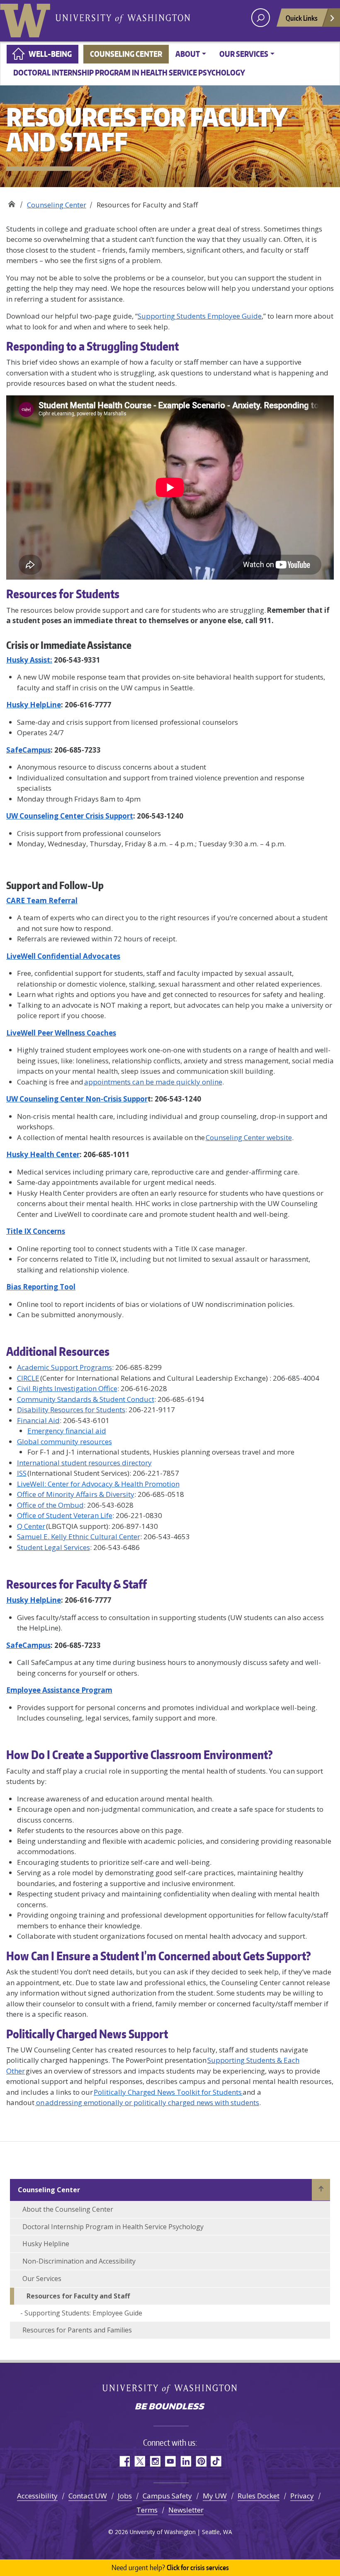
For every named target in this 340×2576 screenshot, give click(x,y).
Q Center (31, 1526)
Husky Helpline (46, 2244)
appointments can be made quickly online (153, 1082)
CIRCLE (28, 1378)
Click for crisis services (170, 2567)
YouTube (170, 2461)
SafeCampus (28, 1645)
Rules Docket (259, 2496)
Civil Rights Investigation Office (67, 1388)
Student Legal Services (53, 1547)
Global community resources (64, 1442)
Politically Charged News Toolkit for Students (168, 2092)
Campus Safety (167, 2496)
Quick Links (302, 18)
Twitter (140, 2461)
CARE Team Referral (42, 901)
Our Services (42, 2279)
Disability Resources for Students (71, 1410)
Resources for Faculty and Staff (79, 2296)
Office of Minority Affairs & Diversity (76, 1494)
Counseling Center (126, 54)
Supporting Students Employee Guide (200, 316)
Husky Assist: (29, 660)
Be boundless (170, 2407)
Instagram (155, 2461)
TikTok (216, 2461)
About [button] (188, 54)
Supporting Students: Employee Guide (83, 2313)
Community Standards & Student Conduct (86, 1399)
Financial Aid (38, 1420)
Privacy (302, 2496)
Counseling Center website (249, 1137)
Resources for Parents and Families (78, 2330)
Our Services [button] (244, 54)
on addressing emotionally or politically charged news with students (147, 2102)
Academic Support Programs (64, 1367)
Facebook (124, 2461)
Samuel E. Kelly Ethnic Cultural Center (79, 1537)
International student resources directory (84, 1463)
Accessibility (37, 2496)
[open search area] (261, 18)
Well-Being (50, 54)
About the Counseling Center (68, 2209)
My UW (215, 2496)
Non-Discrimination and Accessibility (79, 2261)
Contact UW (88, 2496)
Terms (147, 2510)
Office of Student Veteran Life (65, 1515)
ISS (22, 1473)
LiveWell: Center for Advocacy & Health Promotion (98, 1484)
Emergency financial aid (67, 1431)
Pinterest (201, 2461)
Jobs (125, 2496)
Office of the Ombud (50, 1505)
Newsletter (186, 2510)
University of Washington (27, 19)
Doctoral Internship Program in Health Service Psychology (129, 72)
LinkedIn (186, 2461)
